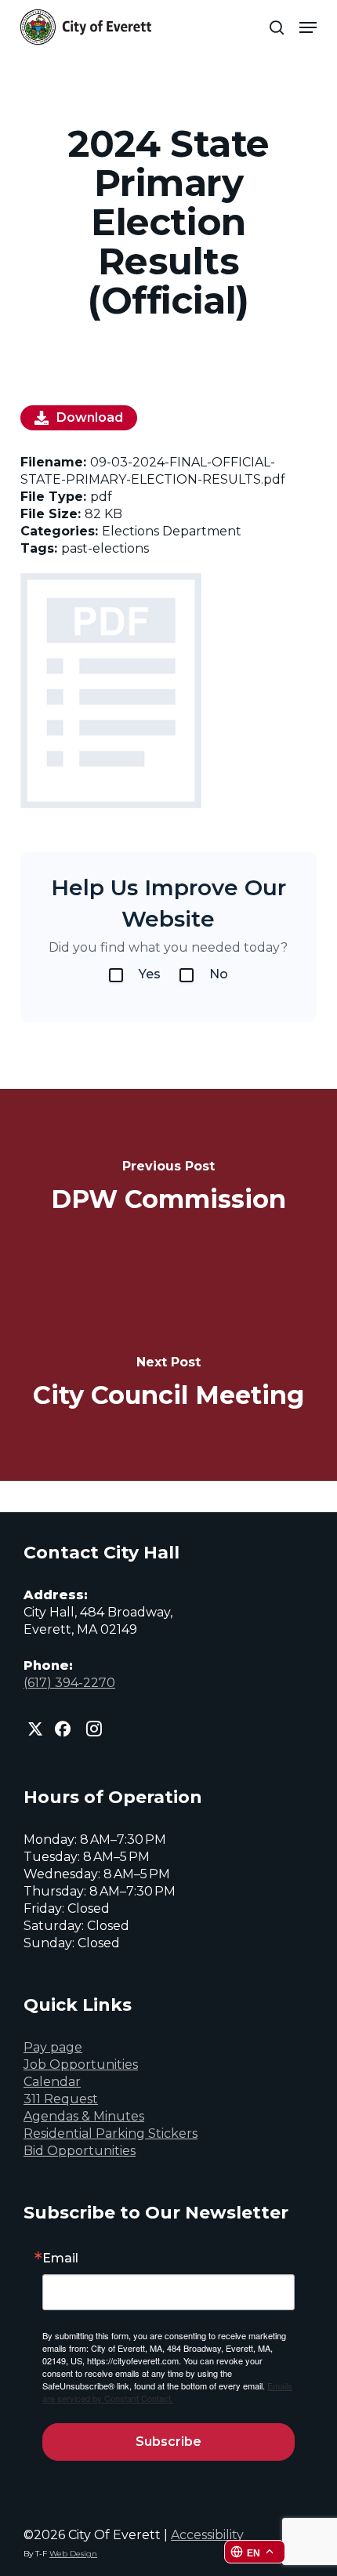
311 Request (61, 2099)
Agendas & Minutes (84, 2116)
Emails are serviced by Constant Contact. (167, 2392)
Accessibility (207, 2535)
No (219, 974)
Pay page (53, 2047)
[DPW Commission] (168, 1187)
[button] (308, 27)
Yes (150, 974)
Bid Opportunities (80, 2151)
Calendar (52, 2082)
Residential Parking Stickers (111, 2133)
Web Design (73, 2554)
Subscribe (168, 2442)
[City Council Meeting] (168, 1383)
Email (60, 2259)
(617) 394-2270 (69, 1683)
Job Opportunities (81, 2064)
